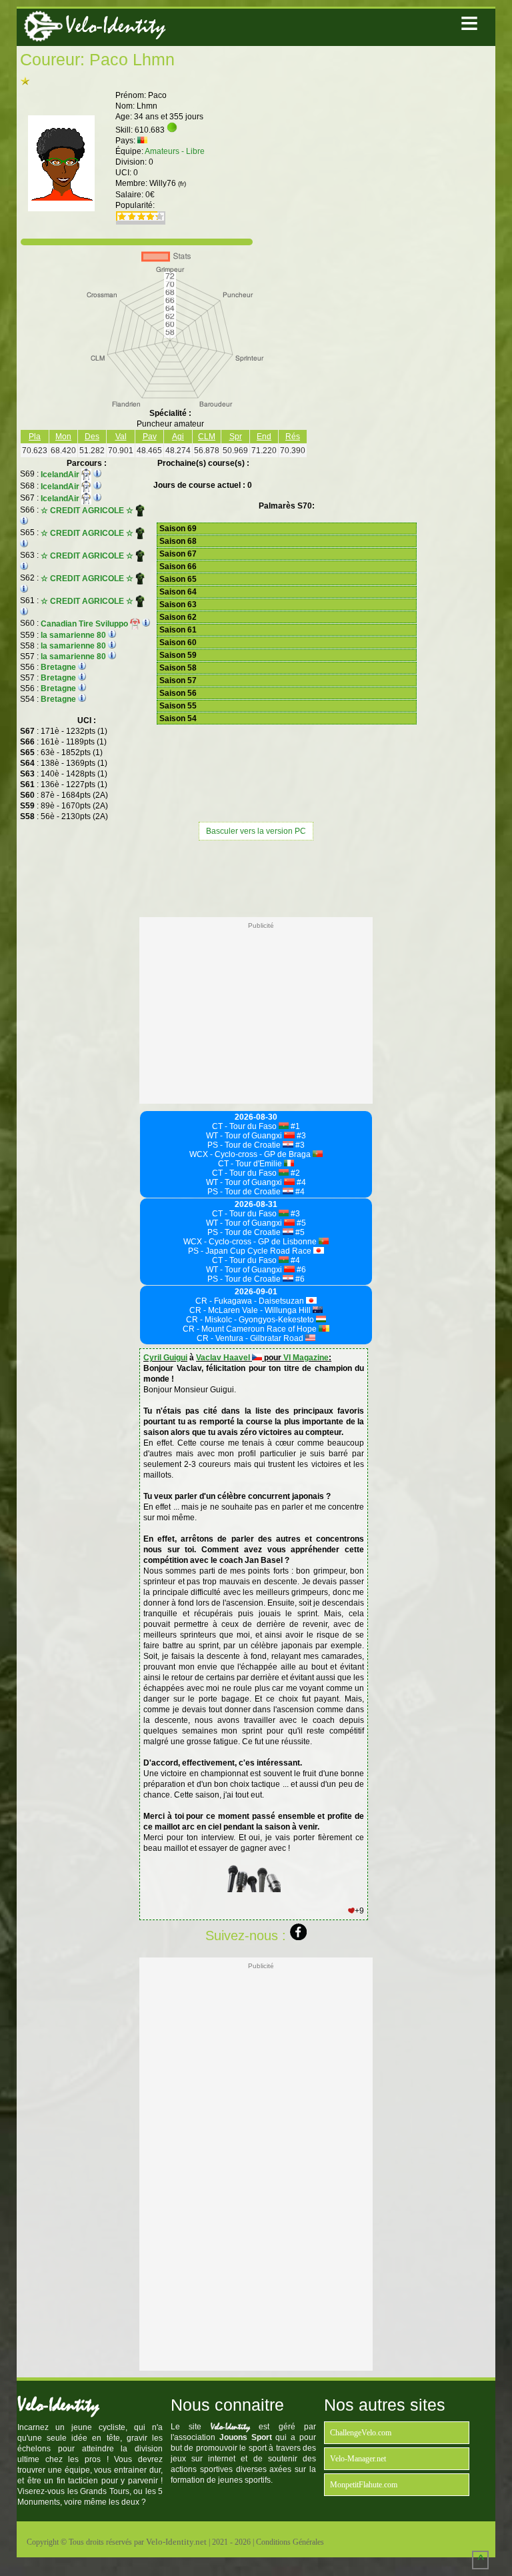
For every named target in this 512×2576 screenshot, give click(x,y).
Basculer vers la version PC (256, 831)
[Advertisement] (256, 877)
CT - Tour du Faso (245, 1126)
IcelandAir (61, 475)
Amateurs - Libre (175, 151)
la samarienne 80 (73, 635)
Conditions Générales (290, 2542)
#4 (300, 1182)
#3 (300, 1136)
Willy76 (168, 183)
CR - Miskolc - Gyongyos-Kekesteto (251, 1320)
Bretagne (58, 667)
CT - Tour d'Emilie (251, 1164)
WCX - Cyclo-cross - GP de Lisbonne (251, 1242)
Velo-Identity (115, 26)
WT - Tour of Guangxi (245, 1136)
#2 (294, 1173)
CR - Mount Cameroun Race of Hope (251, 1329)
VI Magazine (306, 1358)
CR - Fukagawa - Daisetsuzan (251, 1301)
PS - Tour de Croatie (245, 1145)
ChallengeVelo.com (361, 2433)
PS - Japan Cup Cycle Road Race (251, 1251)
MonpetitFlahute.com (364, 2485)
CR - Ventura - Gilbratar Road (251, 1338)
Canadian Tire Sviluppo (85, 624)
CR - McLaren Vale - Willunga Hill (251, 1310)
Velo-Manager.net (358, 2459)
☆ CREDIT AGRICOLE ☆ (88, 511)
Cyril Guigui (165, 1358)
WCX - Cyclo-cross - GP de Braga (251, 1154)
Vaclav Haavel (224, 1358)
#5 (300, 1223)
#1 (294, 1126)
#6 (300, 1270)
